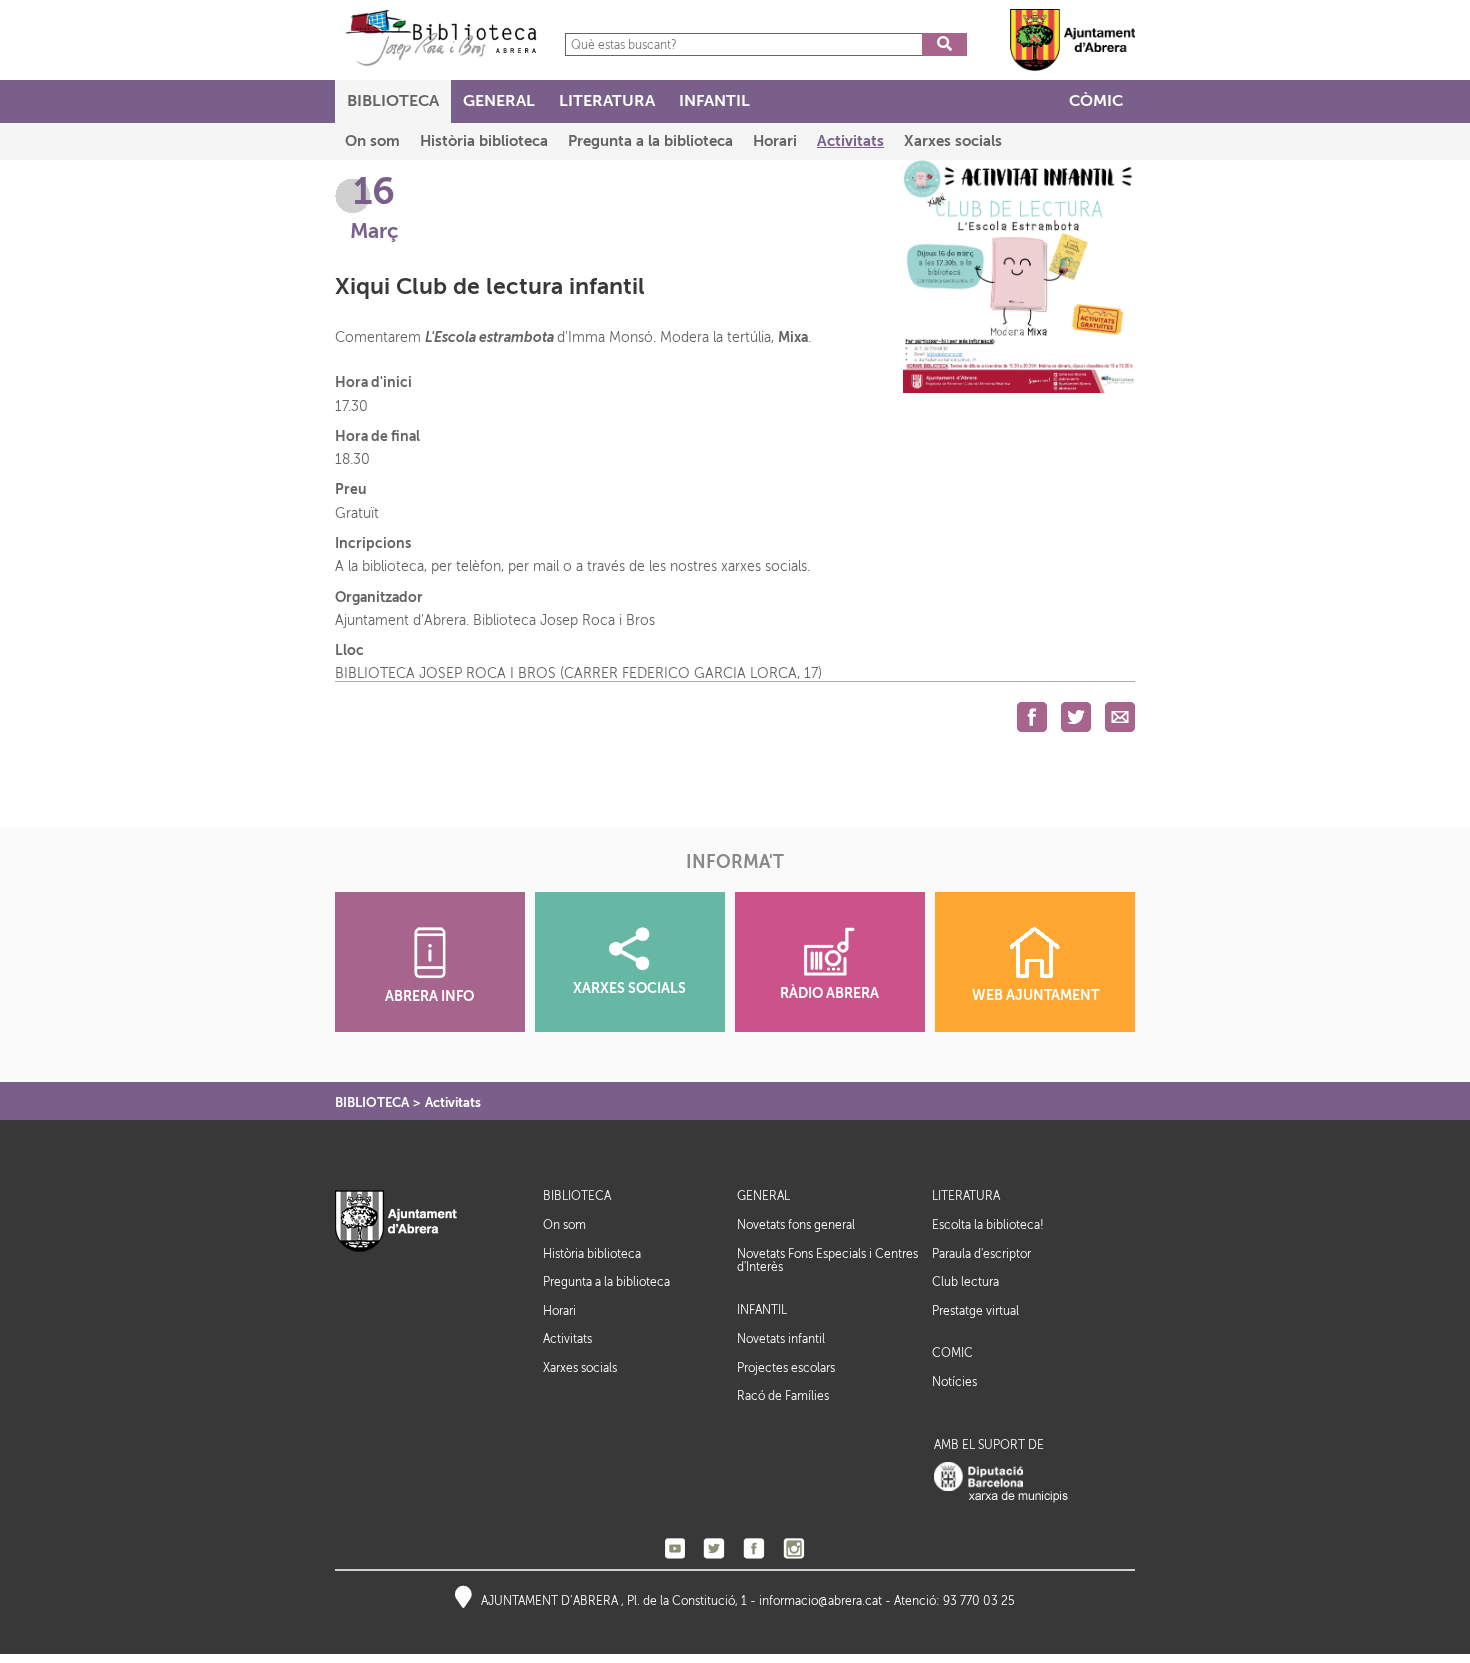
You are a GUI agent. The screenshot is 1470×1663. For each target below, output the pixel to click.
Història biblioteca (592, 1254)
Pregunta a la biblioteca (606, 1282)
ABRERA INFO (429, 996)
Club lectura (965, 1282)
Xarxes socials (580, 1368)
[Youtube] (675, 1548)
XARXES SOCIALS (629, 988)
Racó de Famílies (783, 1396)
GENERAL (763, 1196)
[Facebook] (754, 1548)
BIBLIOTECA (372, 1102)
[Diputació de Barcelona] (1001, 1482)
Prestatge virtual (975, 1311)
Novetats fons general (796, 1225)
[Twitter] (714, 1548)
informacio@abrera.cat (820, 1601)
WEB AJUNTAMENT (1035, 995)
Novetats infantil (781, 1339)
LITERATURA (966, 1196)
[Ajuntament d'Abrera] (1072, 39)
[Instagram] (794, 1548)
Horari (559, 1311)
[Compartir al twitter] (1076, 716)
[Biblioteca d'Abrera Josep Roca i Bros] (441, 37)
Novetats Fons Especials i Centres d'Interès (827, 1261)
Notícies (954, 1382)
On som (564, 1225)
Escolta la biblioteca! (988, 1225)
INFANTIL (762, 1310)
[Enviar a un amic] (1120, 716)
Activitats (453, 1102)
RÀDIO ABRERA (829, 993)
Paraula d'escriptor (981, 1254)
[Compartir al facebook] (1032, 716)
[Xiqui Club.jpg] (1019, 275)
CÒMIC (952, 1353)
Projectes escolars (786, 1368)
